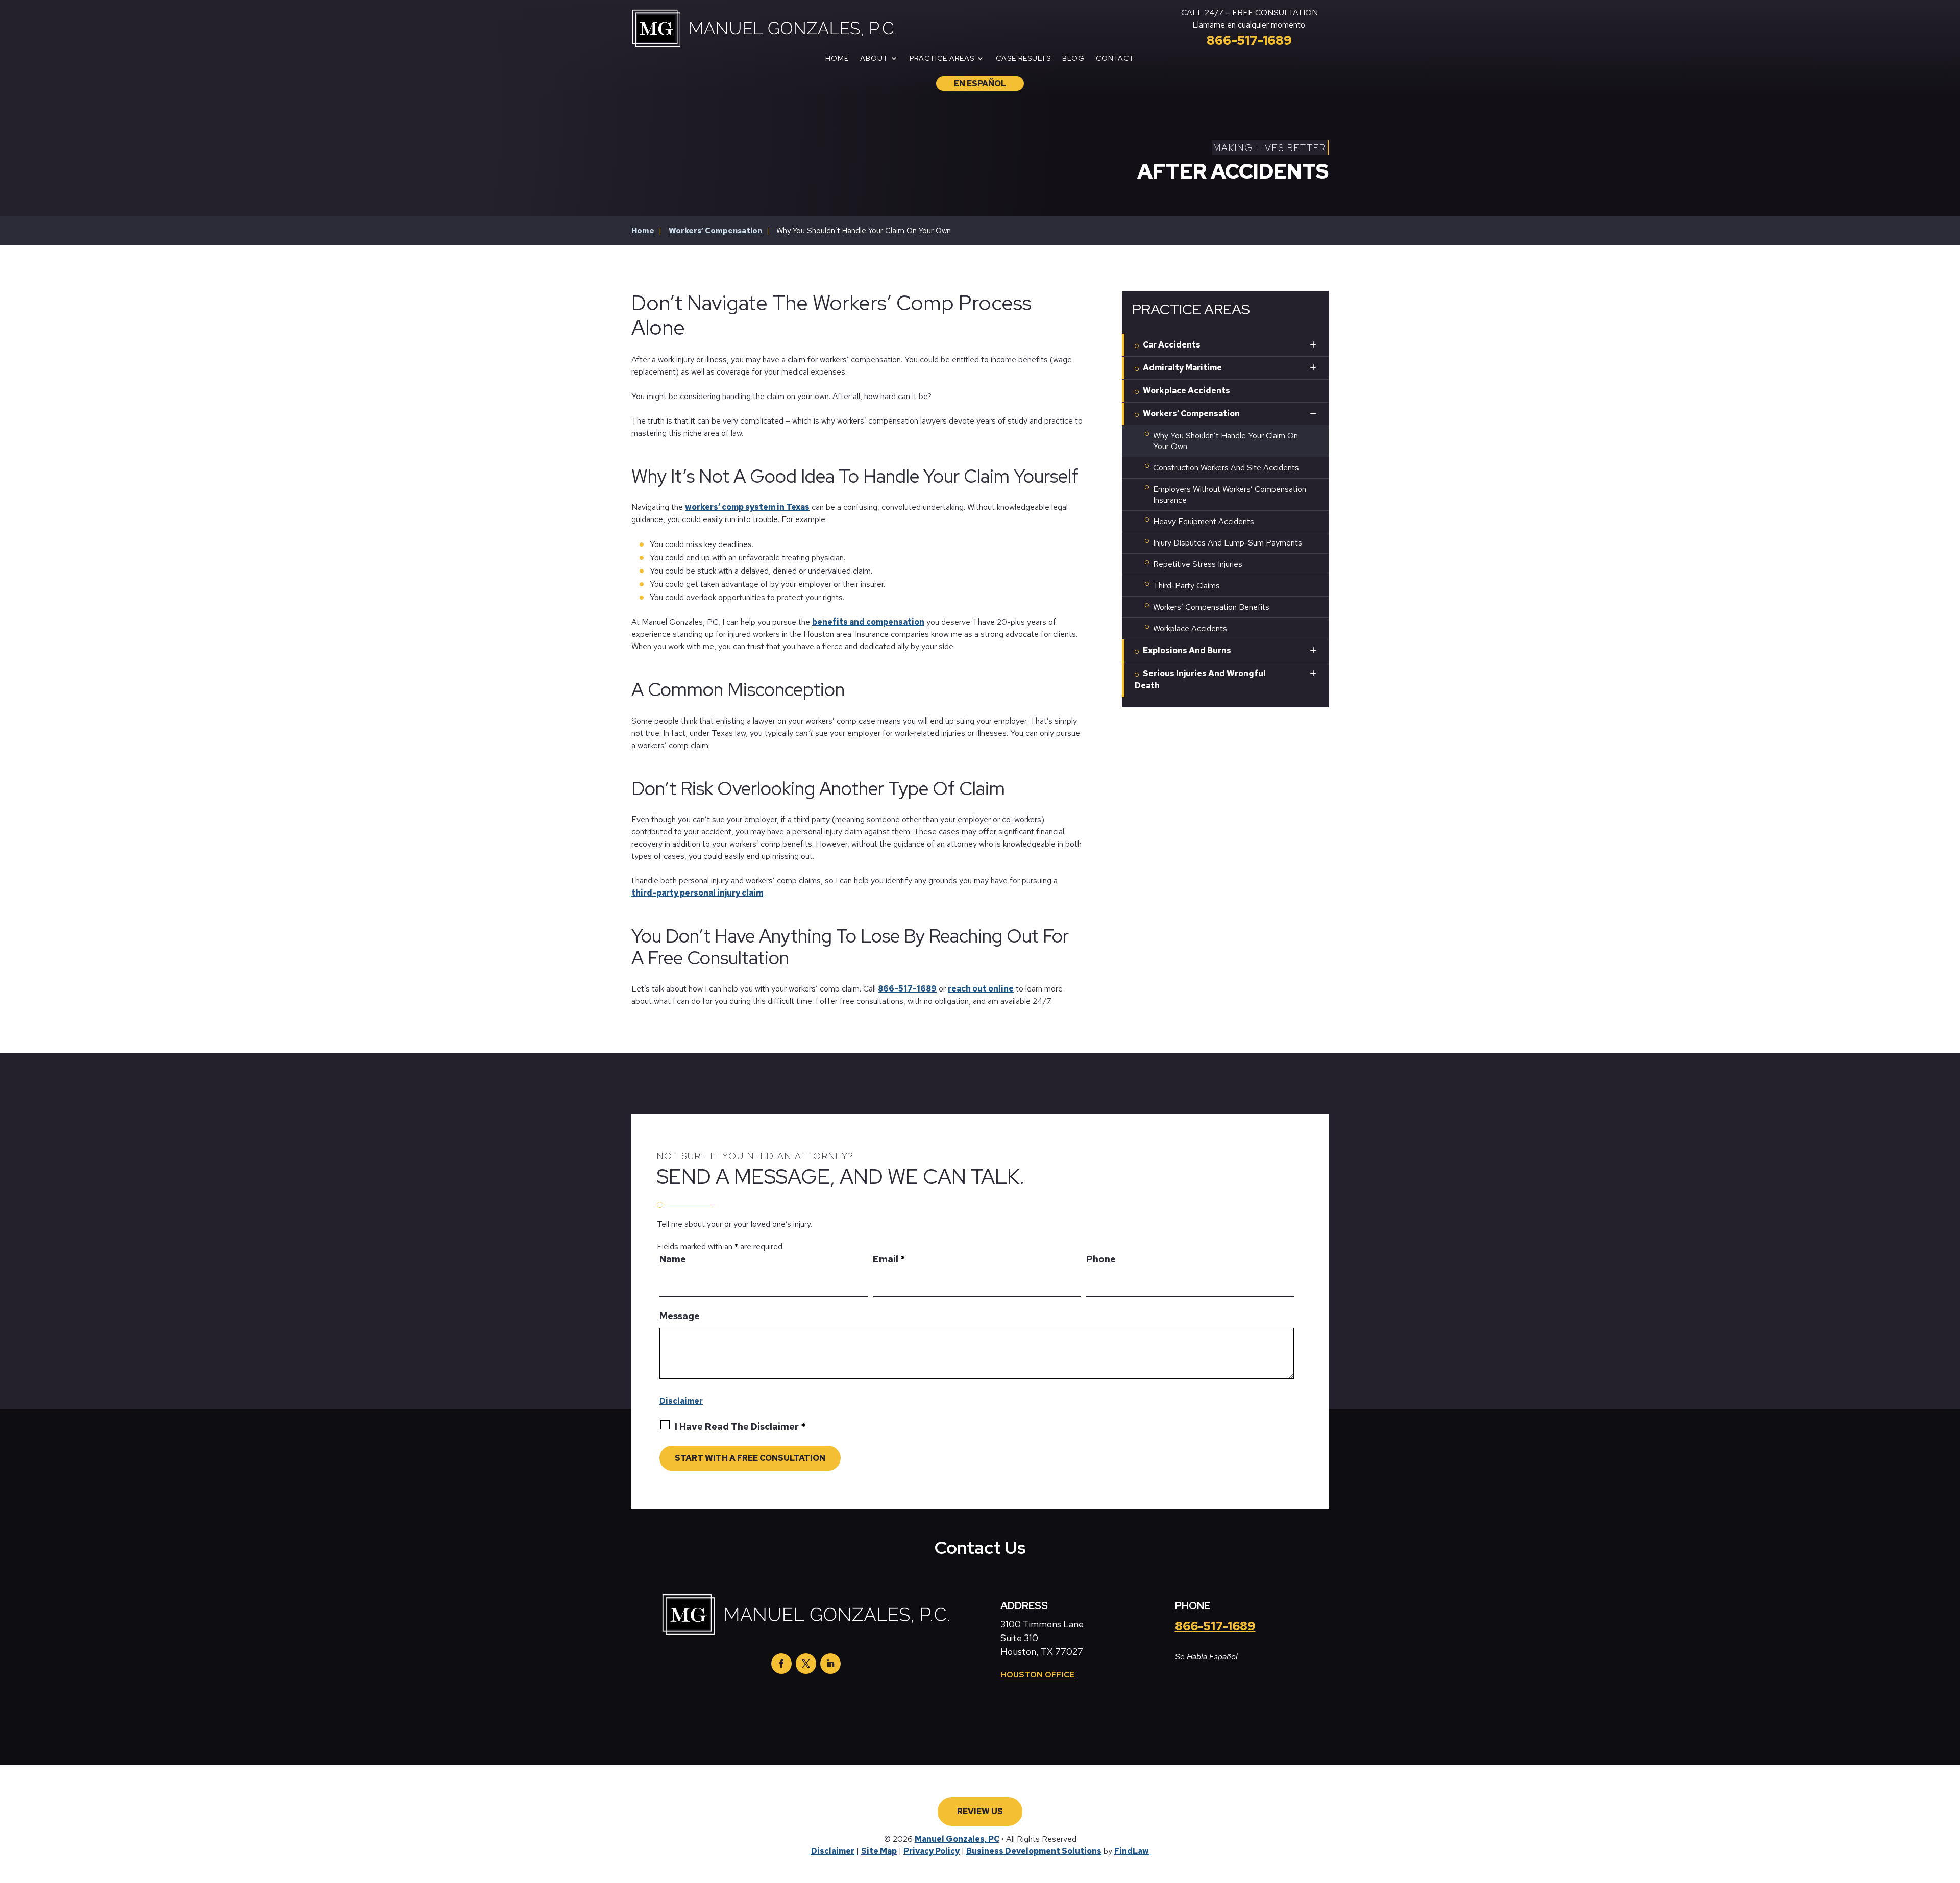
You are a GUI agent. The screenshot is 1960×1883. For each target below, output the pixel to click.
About (874, 59)
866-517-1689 (1249, 41)
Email (889, 1259)
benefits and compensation (868, 622)
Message (680, 1316)
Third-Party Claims (1186, 586)
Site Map (879, 1851)
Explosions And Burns (1187, 650)
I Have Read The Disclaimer (740, 1427)
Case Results (1023, 59)
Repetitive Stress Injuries (1198, 564)
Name (673, 1259)
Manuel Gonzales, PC (957, 1839)
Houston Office (1038, 1675)
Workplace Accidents (1186, 391)
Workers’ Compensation (1191, 414)
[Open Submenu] (1313, 345)
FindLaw (1132, 1851)
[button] (1935, 1872)
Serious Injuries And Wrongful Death (1200, 679)
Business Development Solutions (1034, 1851)
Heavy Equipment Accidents (1204, 521)
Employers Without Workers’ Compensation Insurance (1230, 494)
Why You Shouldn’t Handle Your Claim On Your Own (1226, 441)
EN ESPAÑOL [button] (980, 83)
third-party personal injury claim (697, 893)
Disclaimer (681, 1401)
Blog (1073, 59)
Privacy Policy (932, 1851)
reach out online (981, 989)
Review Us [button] (980, 1811)
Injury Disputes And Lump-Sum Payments (1228, 543)
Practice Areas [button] (942, 59)
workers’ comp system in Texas (747, 507)
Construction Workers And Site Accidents (1226, 468)
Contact (1115, 59)
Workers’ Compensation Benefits (1211, 607)
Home (837, 59)
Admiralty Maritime (1182, 368)
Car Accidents (1172, 345)
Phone (1101, 1259)
